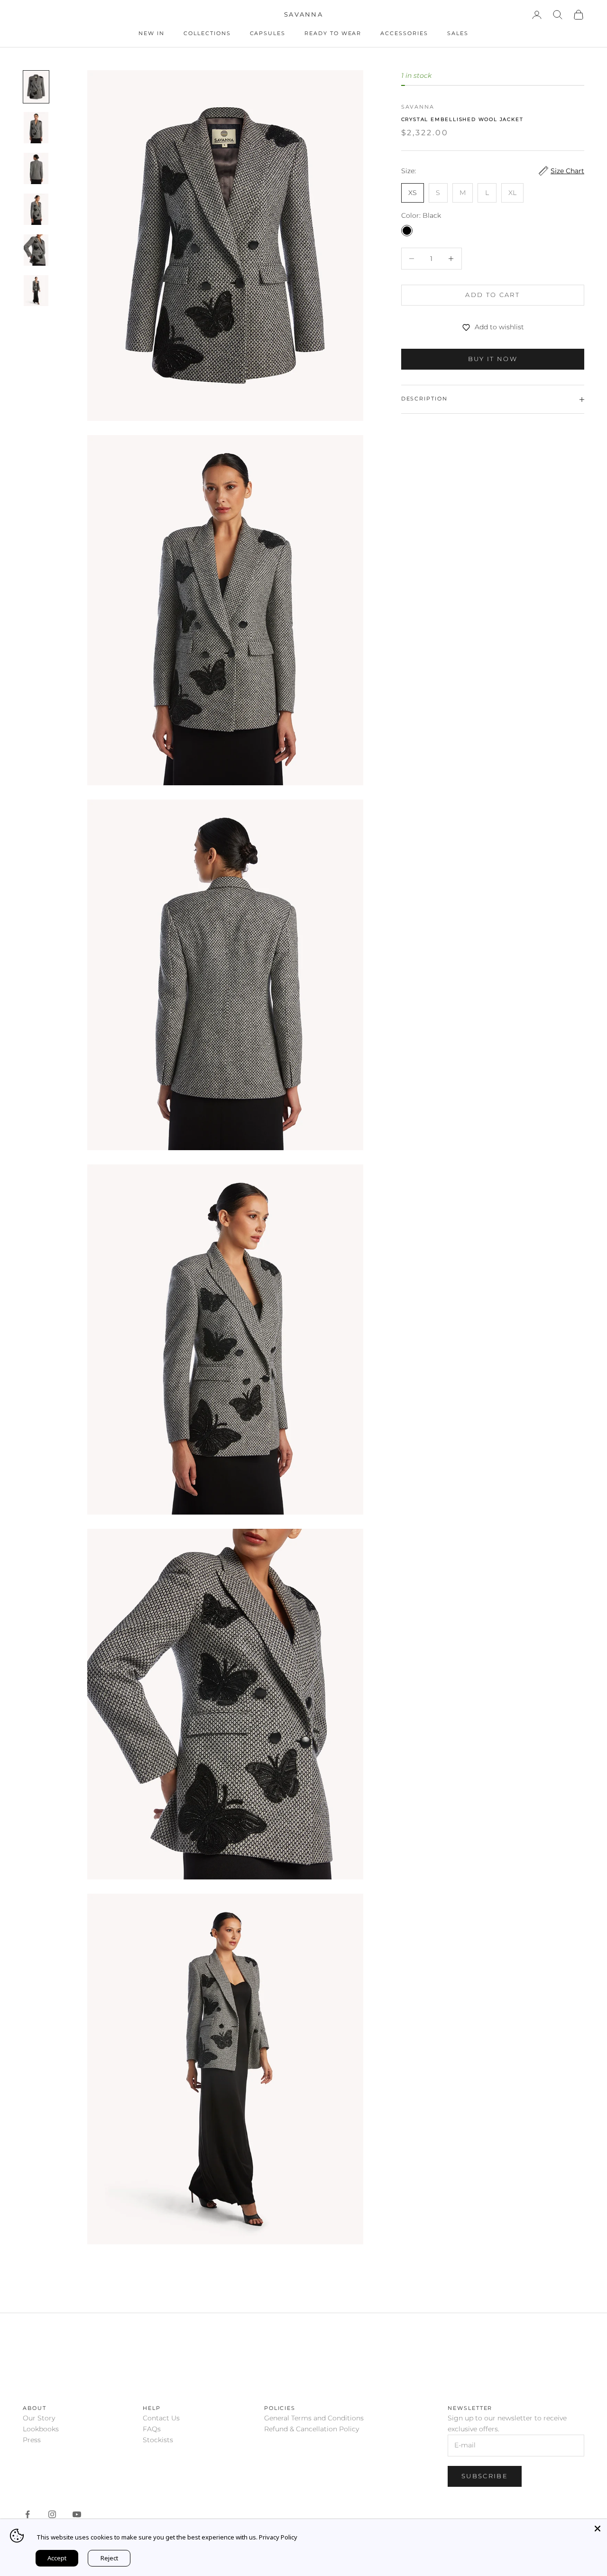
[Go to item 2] (36, 128)
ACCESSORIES (404, 33)
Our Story (39, 2418)
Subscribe (485, 2476)
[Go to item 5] (36, 250)
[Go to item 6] (36, 291)
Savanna (418, 107)
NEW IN (152, 33)
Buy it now (493, 359)
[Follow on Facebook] (28, 2514)
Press (32, 2440)
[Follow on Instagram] (52, 2514)
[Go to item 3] (36, 168)
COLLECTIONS (207, 33)
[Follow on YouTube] (77, 2514)
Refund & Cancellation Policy (312, 2429)
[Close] (598, 2529)
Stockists (158, 2440)
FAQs (152, 2429)
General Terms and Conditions (314, 2418)
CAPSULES (268, 33)
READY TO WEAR (333, 33)
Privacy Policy (278, 2537)
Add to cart (492, 295)
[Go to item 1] (36, 87)
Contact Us (161, 2418)
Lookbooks (41, 2429)
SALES (458, 33)
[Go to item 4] (36, 209)
